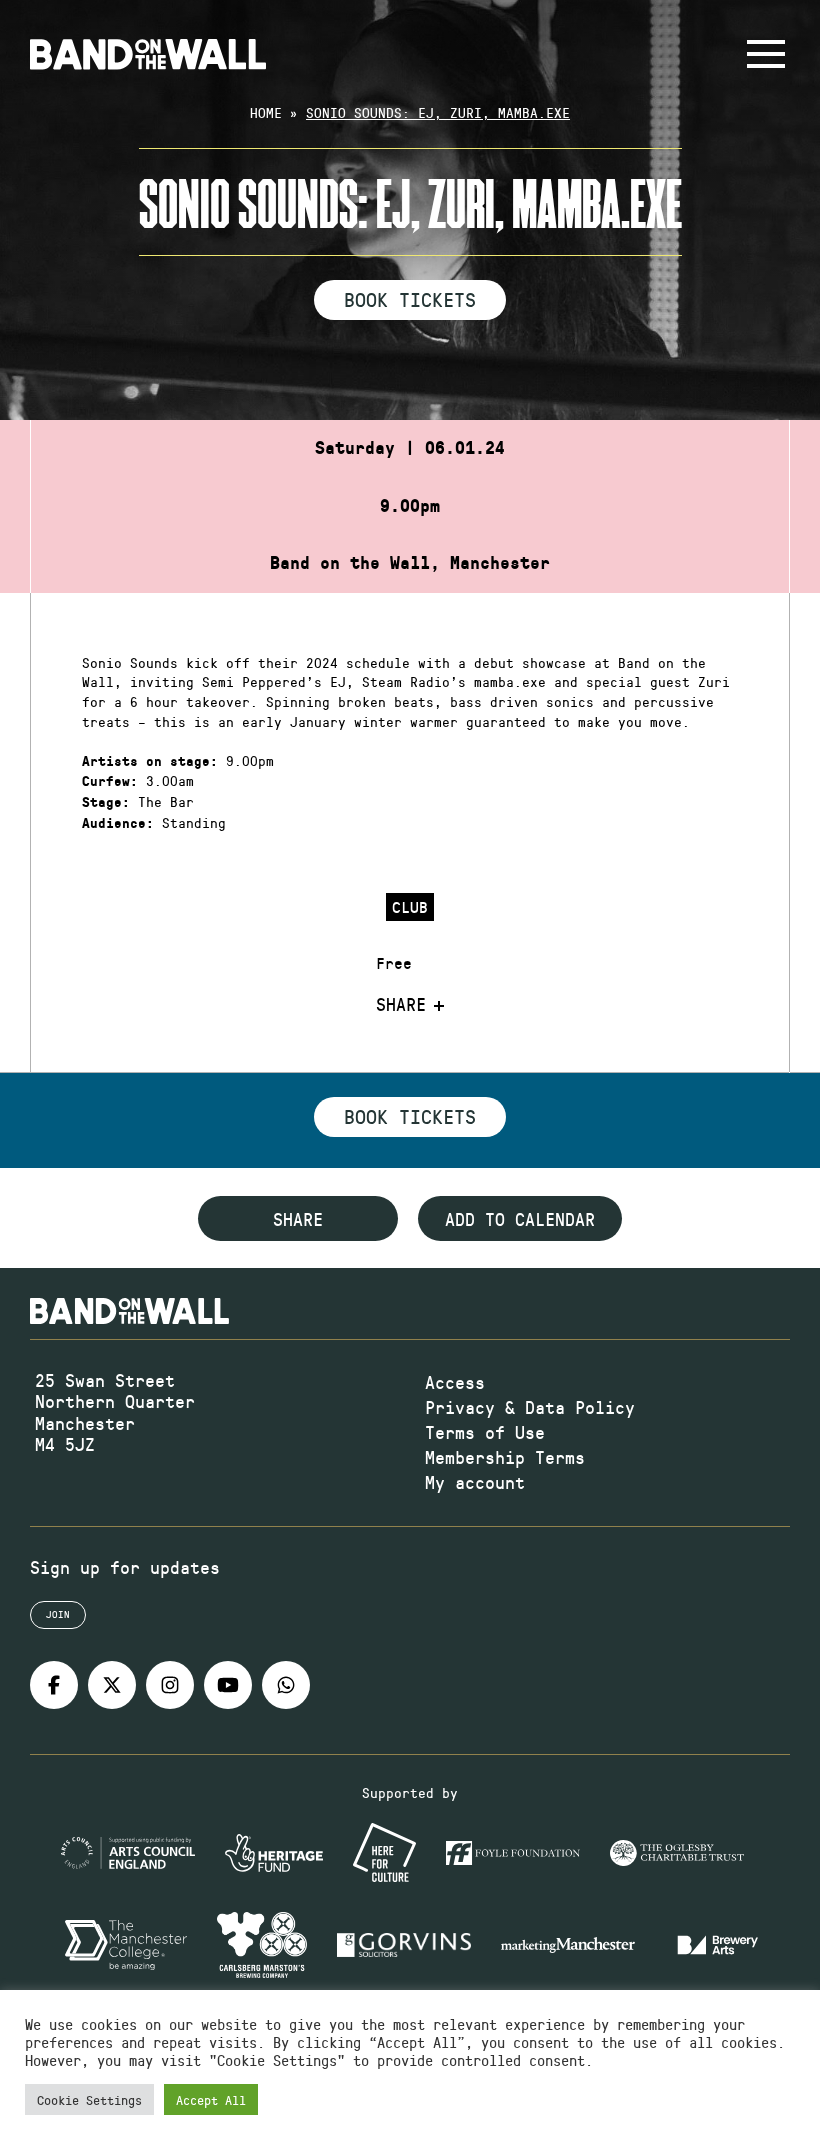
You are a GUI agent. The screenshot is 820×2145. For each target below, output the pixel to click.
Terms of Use (485, 1432)
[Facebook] (54, 1685)
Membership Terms (505, 1457)
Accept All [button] (211, 2099)
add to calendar (520, 1219)
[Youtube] (228, 1685)
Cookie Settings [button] (89, 2099)
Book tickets (410, 1116)
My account (475, 1482)
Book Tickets (410, 299)
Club (410, 906)
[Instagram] (170, 1685)
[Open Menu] (766, 54)
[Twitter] (112, 1685)
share (298, 1219)
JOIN (58, 1614)
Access (455, 1382)
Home (266, 112)
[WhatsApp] (286, 1685)
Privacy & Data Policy (530, 1407)
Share (401, 1005)
